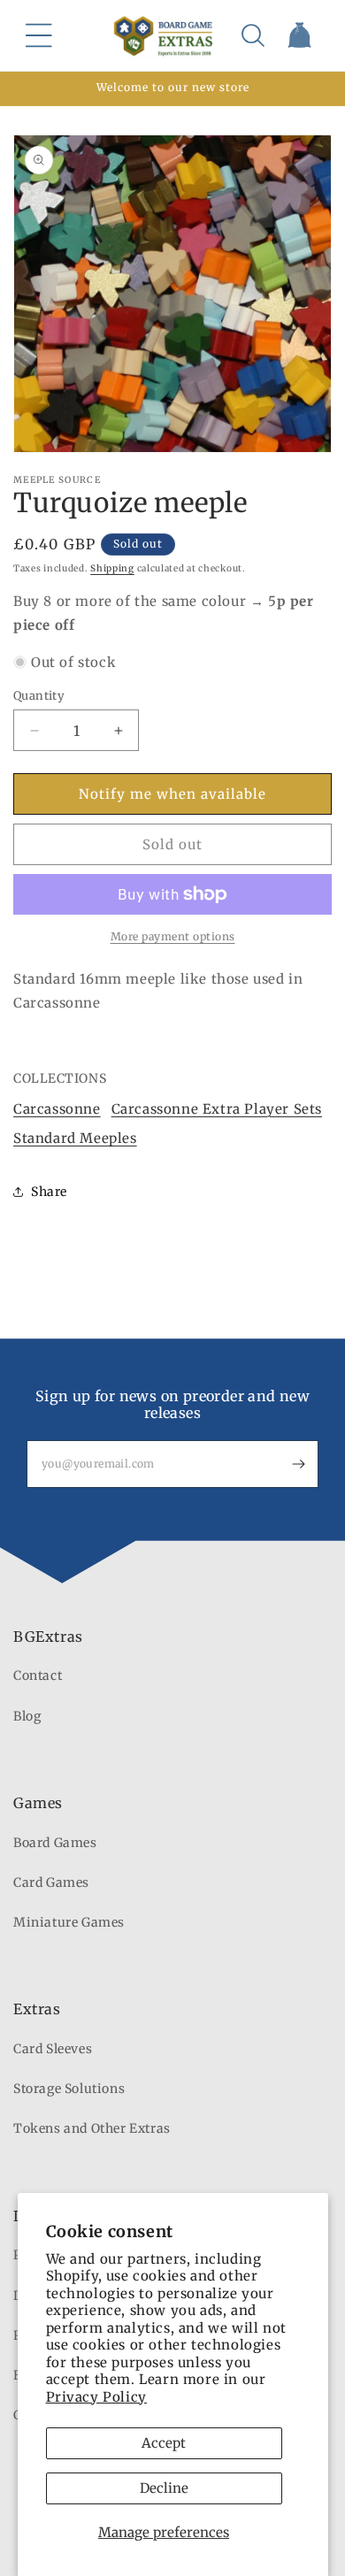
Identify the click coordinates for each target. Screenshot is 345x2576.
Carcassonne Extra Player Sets (217, 1109)
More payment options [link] (173, 936)
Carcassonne (57, 1109)
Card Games (51, 1882)
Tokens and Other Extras (92, 2128)
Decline (164, 2488)
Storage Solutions (69, 2089)
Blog (27, 1716)
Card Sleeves (53, 2049)
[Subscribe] (298, 1464)
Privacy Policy (96, 2397)
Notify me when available (172, 794)
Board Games (55, 1843)
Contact (38, 1675)
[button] (39, 35)
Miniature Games (69, 1922)
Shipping (112, 568)
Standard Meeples (75, 1138)
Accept (164, 2443)
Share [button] (49, 1192)
